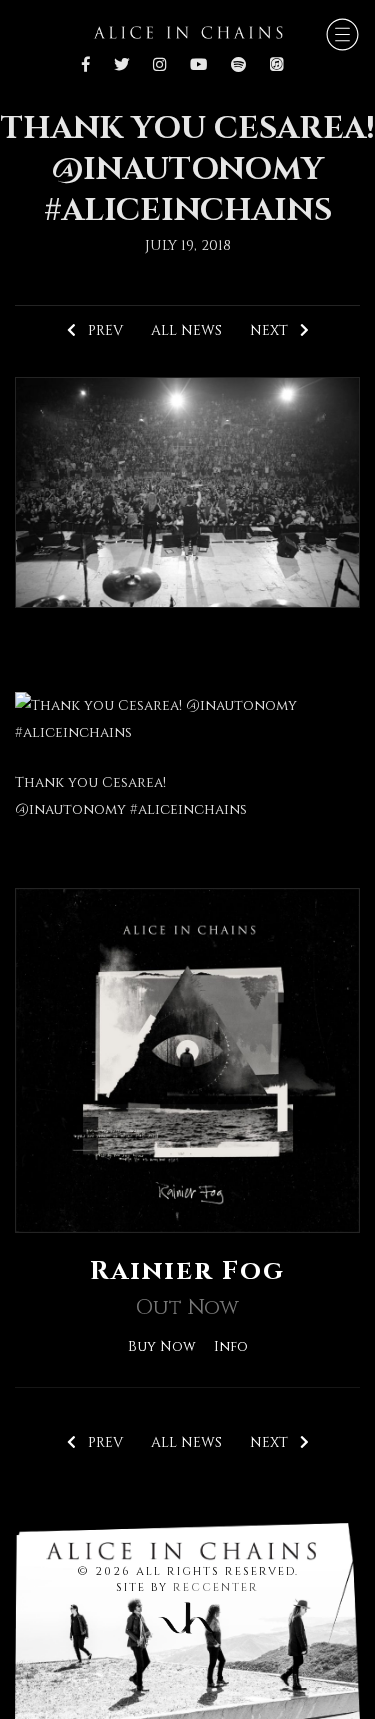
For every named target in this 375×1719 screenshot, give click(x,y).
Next (275, 330)
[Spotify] (238, 66)
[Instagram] (159, 66)
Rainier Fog (187, 1271)
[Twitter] (121, 66)
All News (186, 330)
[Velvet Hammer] (188, 1613)
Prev (99, 330)
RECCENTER (216, 1587)
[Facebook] (91, 66)
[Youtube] (198, 66)
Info (231, 1346)
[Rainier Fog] (187, 1059)
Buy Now (162, 1346)
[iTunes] (276, 66)
